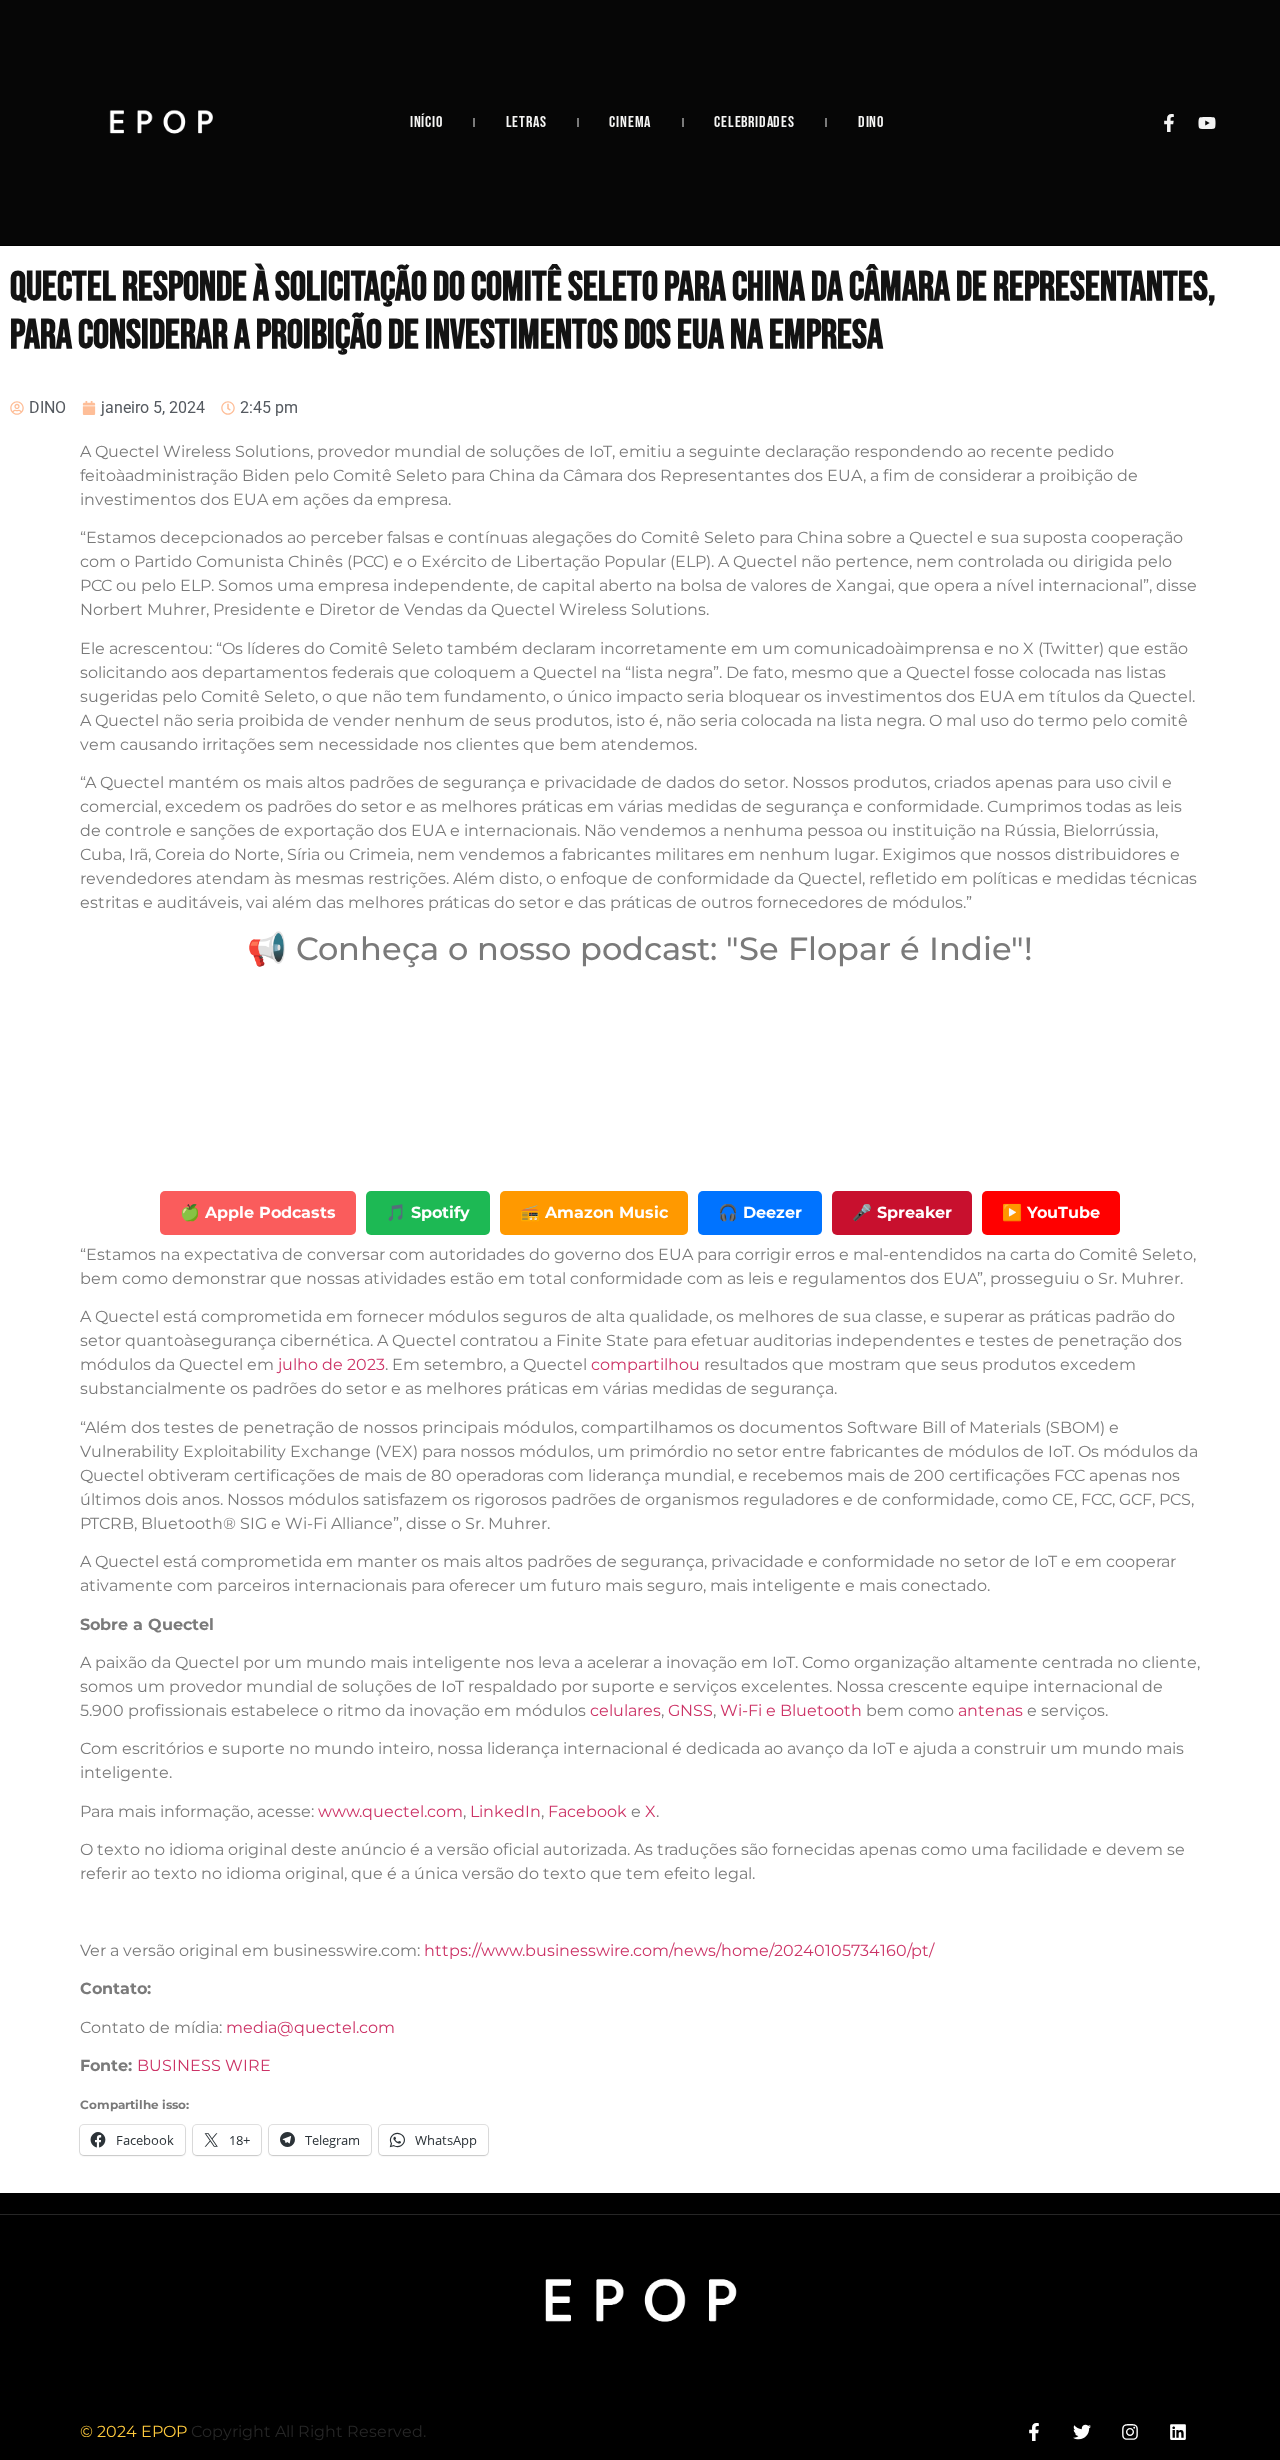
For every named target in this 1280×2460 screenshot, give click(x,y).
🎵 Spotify (428, 1212)
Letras (526, 122)
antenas (990, 1710)
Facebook (587, 1811)
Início (426, 122)
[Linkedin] (1178, 2432)
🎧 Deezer (760, 1212)
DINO (871, 122)
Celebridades (754, 122)
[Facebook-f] (1169, 123)
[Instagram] (1130, 2432)
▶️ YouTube (1051, 1212)
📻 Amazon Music (594, 1212)
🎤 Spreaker (902, 1212)
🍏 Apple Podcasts (258, 1212)
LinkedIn (505, 1811)
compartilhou (645, 1364)
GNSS (690, 1710)
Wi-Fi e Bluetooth (791, 1710)
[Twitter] (1081, 2432)
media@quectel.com (310, 2027)
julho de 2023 (331, 1364)
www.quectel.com (390, 1811)
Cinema (630, 122)
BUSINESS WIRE (204, 2065)
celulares (625, 1710)
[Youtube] (1207, 123)
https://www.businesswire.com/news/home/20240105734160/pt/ (679, 1950)
